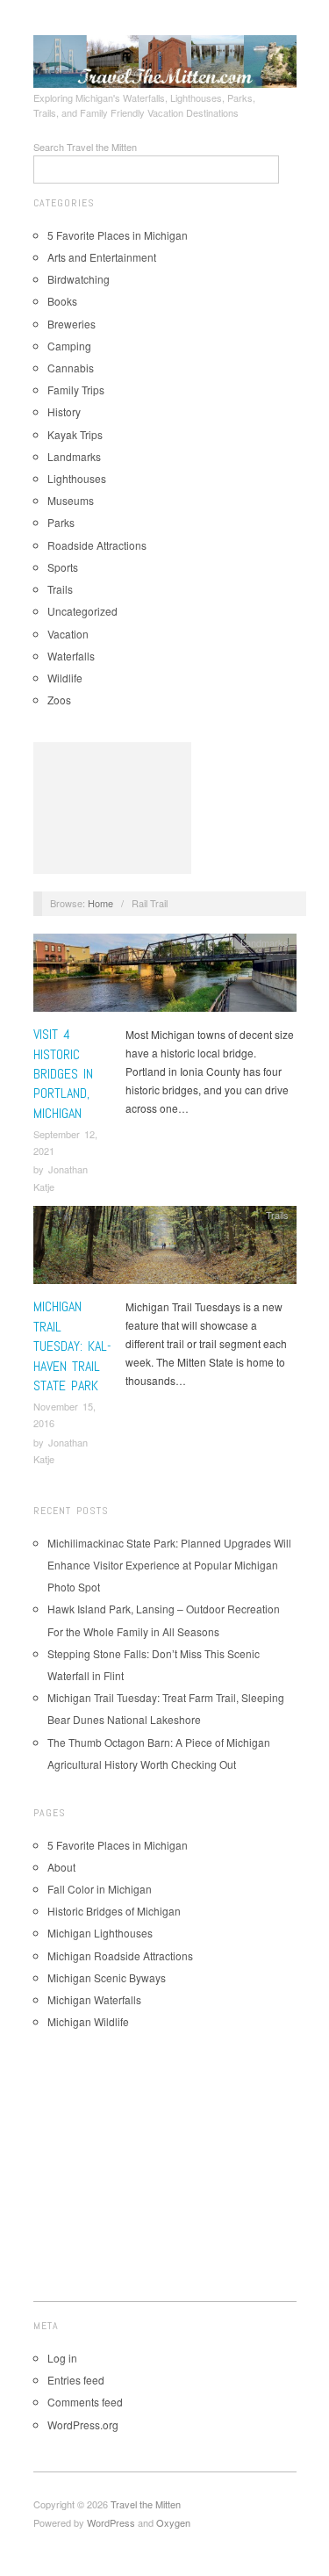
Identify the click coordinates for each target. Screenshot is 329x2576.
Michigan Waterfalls (94, 1999)
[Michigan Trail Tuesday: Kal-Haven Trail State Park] (165, 1249)
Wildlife (65, 678)
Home (100, 903)
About (61, 1867)
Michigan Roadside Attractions (120, 1955)
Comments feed (85, 2402)
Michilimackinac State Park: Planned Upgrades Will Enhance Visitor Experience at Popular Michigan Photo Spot (169, 1565)
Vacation (68, 634)
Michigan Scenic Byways (107, 1977)
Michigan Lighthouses (100, 1933)
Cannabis (71, 368)
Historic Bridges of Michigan (114, 1911)
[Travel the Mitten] (165, 59)
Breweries (72, 324)
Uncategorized (82, 611)
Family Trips (76, 390)
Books (62, 301)
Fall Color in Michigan (100, 1889)
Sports (63, 567)
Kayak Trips (75, 434)
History (64, 411)
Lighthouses (77, 478)
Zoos (59, 700)
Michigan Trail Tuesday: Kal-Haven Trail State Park (72, 1346)
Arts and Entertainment (102, 257)
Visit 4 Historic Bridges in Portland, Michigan (63, 1074)
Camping (69, 346)
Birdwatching (79, 279)
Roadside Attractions (97, 545)
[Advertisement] (112, 808)
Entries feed (76, 2380)
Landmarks (74, 456)
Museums (71, 500)
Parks (61, 522)
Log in (62, 2358)
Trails (60, 589)
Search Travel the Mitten (85, 147)
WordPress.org (83, 2424)
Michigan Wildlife (88, 2021)
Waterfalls (71, 656)
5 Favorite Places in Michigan (118, 235)
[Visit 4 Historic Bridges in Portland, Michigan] (165, 977)
